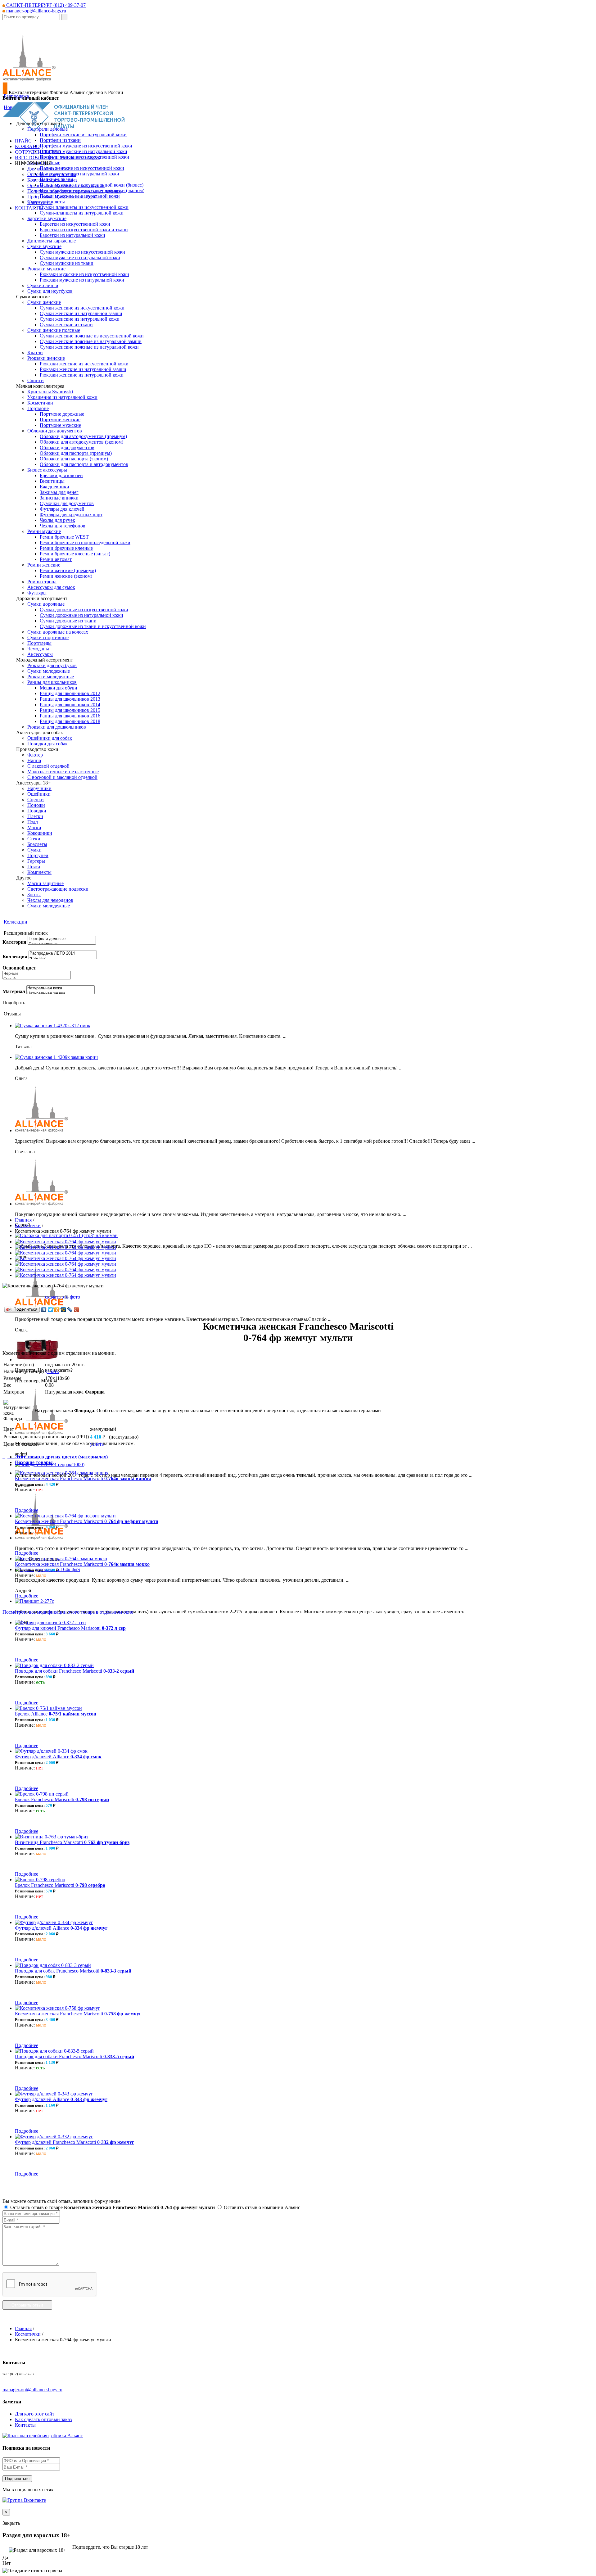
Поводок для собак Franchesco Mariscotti (73, 1971)
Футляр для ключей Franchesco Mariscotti (70, 1628)
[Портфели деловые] (62, 939)
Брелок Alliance (56, 1714)
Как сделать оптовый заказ (43, 2419)
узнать (52, 1371)
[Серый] (37, 979)
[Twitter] (50, 1310)
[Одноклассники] (57, 1310)
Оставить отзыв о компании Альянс (261, 2207)
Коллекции (16, 922)
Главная (23, 1220)
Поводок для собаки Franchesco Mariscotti (74, 1671)
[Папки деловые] (62, 944)
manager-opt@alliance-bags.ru (36, 11)
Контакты (25, 2425)
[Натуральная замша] (61, 994)
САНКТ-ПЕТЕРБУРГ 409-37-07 (45, 5)
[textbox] (31, 17)
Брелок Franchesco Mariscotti (62, 1799)
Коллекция (15, 957)
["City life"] (63, 959)
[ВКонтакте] (44, 1310)
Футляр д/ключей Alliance (58, 1757)
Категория (14, 942)
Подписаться (17, 2479)
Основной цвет (19, 968)
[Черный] (37, 974)
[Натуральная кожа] (61, 988)
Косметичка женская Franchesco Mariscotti (83, 1478)
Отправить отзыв (27, 2305)
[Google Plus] (77, 1310)
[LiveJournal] (70, 1310)
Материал (14, 991)
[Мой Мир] (63, 1310)
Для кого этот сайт (35, 2414)
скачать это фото (63, 1297)
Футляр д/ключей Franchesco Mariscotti (74, 2142)
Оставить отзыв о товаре (112, 2207)
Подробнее (27, 1510)
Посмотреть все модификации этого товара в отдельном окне (68, 1612)
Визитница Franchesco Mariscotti (72, 1842)
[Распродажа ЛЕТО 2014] (63, 954)
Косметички (28, 1225)
